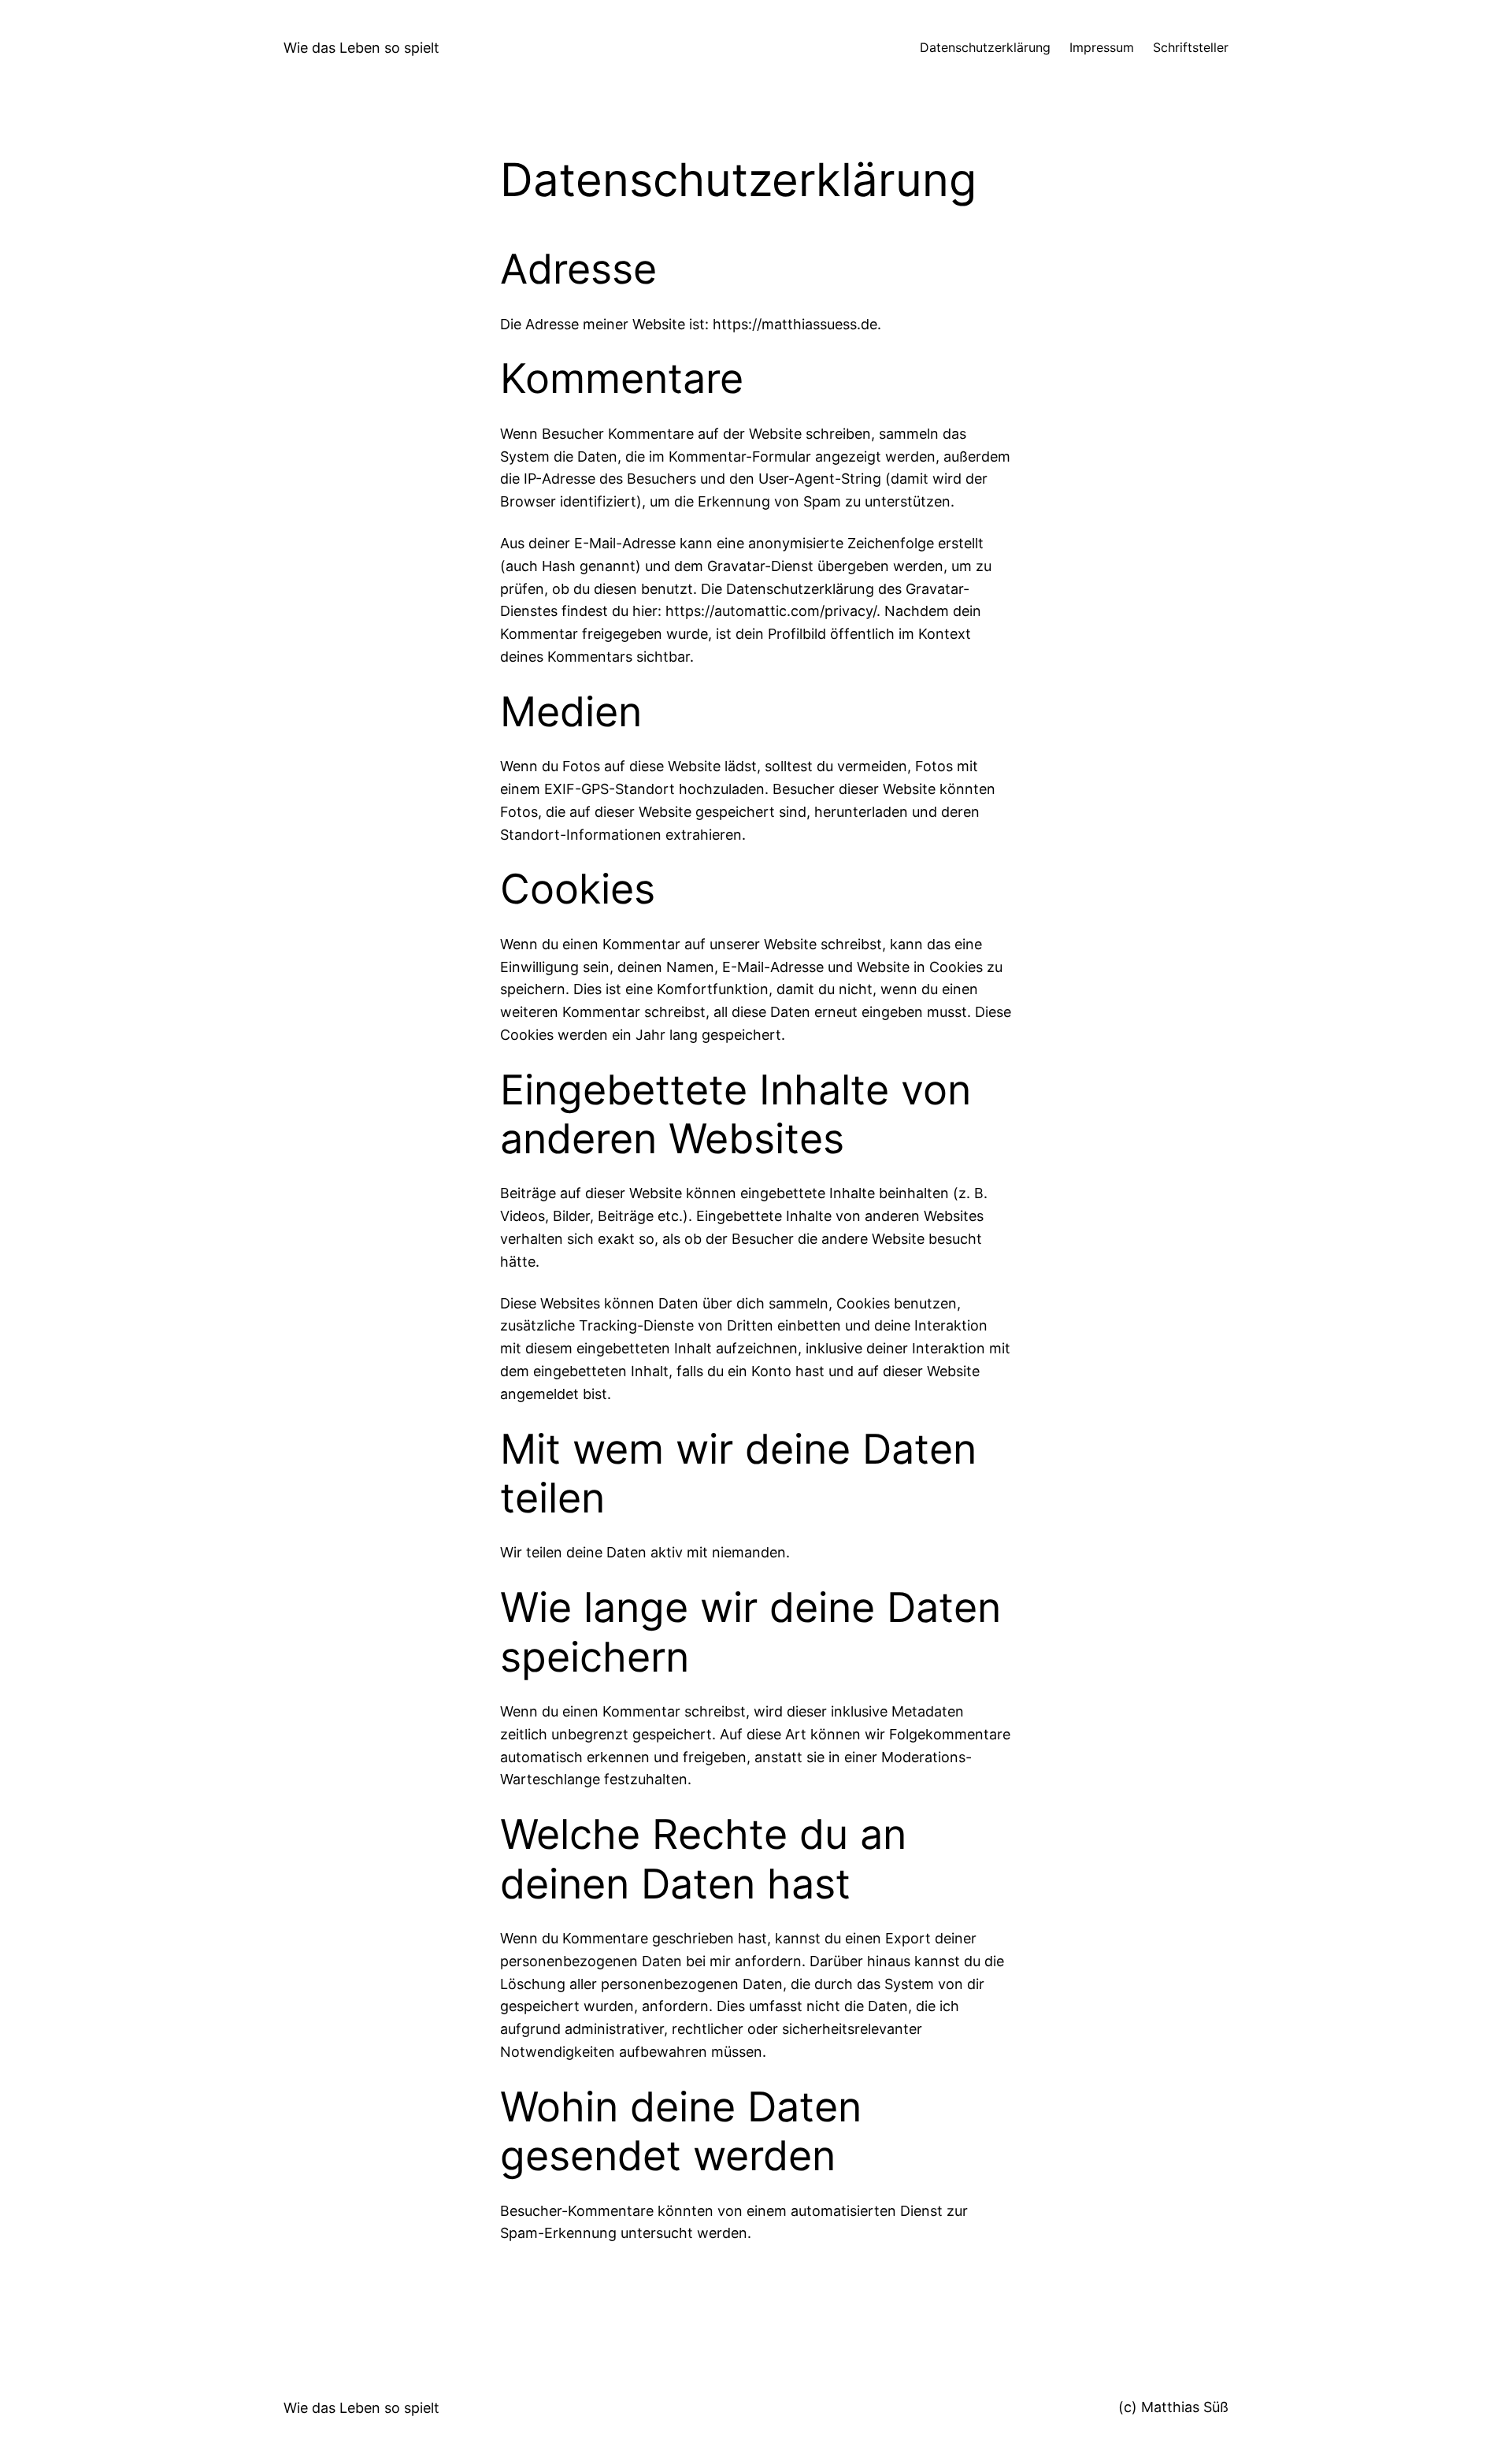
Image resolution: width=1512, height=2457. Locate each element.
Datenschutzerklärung (985, 47)
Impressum (1102, 47)
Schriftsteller (1191, 47)
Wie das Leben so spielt (361, 48)
